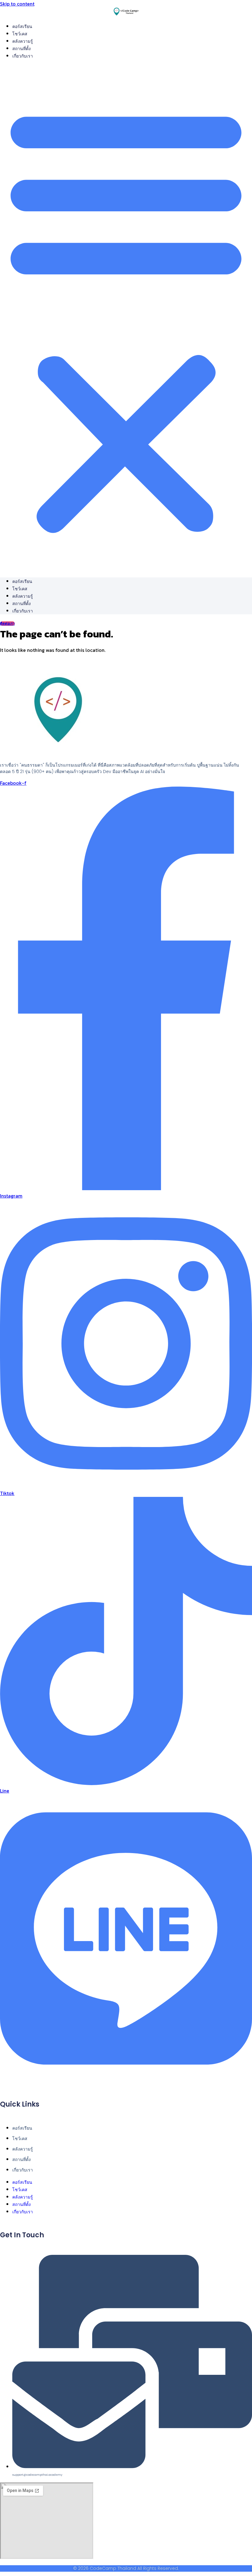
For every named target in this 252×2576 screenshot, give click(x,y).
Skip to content (17, 4)
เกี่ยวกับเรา (23, 56)
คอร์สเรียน (22, 26)
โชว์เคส (20, 34)
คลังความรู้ (23, 41)
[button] (126, 318)
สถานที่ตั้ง (22, 49)
